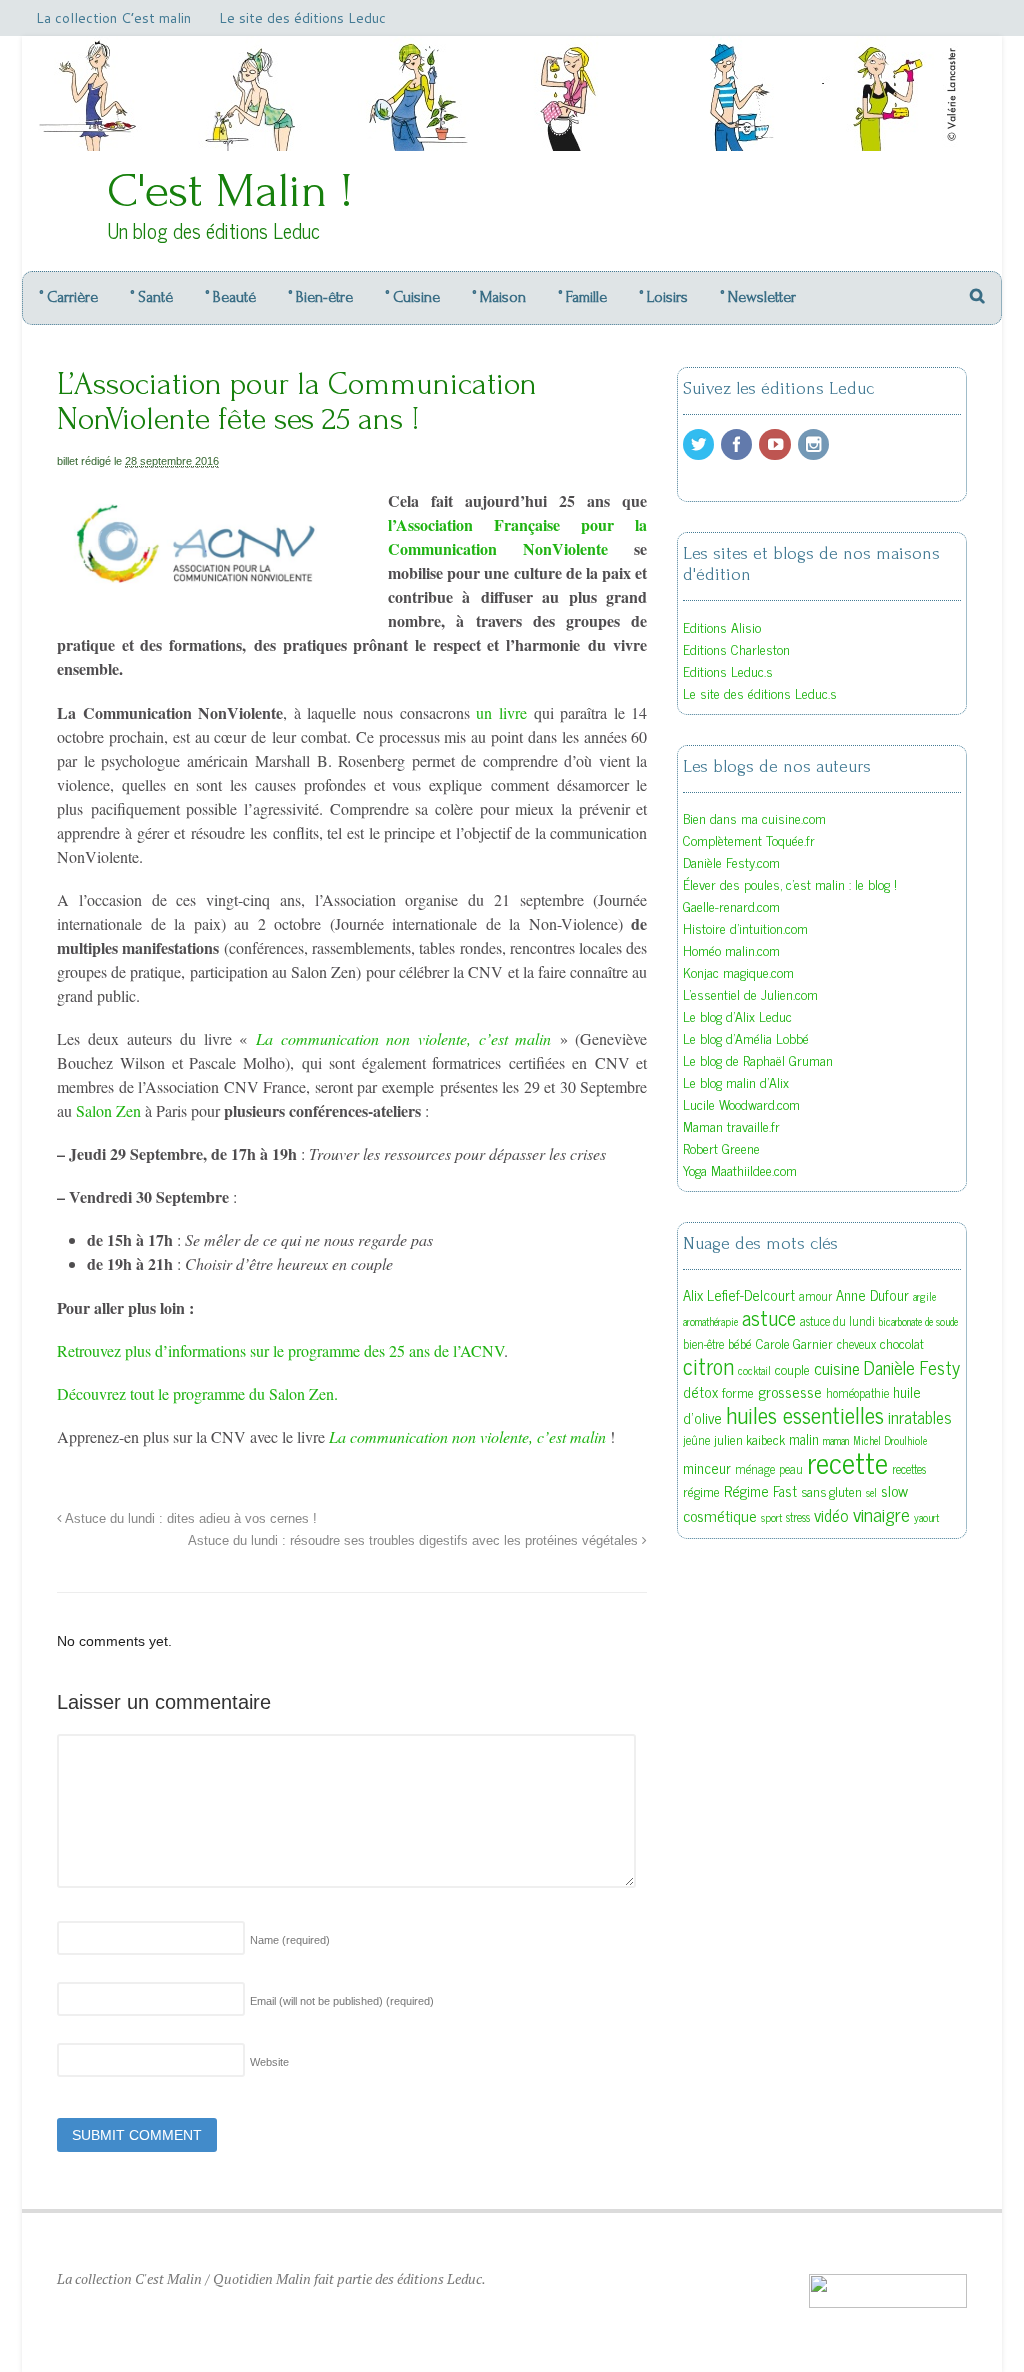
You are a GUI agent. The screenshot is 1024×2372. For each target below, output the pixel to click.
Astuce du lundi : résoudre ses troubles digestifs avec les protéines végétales (415, 1541)
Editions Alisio (722, 626)
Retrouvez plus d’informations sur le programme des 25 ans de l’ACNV (280, 1350)
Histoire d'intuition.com (745, 927)
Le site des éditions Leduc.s (760, 692)
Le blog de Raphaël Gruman (758, 1059)
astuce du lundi (837, 1321)
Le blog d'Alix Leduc (737, 1015)
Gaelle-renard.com (731, 905)
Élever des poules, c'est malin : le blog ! (790, 883)
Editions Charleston (736, 648)
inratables (920, 1417)
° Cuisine (412, 297)
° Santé (151, 297)
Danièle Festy (912, 1367)
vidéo (831, 1515)
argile (924, 1296)
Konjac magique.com (738, 971)
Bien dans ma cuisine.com (754, 817)
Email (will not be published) (342, 2001)
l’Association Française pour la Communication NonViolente (517, 536)
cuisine (837, 1367)
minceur (707, 1467)
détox (700, 1391)
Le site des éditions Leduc (302, 18)
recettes (909, 1469)
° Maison (499, 297)
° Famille (582, 297)
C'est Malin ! (230, 190)
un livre (504, 712)
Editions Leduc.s (728, 670)
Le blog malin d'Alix (736, 1081)
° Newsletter (758, 297)
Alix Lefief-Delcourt (739, 1294)
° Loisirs (663, 297)
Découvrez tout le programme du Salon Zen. (197, 1393)
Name (290, 1940)
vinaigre (881, 1513)
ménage (755, 1469)
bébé (740, 1343)
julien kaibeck (749, 1439)
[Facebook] (738, 444)
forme (738, 1392)
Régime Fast (760, 1490)
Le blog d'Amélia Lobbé (746, 1037)
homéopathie (857, 1393)
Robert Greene (721, 1147)
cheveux (856, 1344)
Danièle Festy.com (731, 861)
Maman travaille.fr (731, 1125)
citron (708, 1365)
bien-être (703, 1344)
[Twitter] (700, 444)
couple (792, 1369)
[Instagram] (815, 444)
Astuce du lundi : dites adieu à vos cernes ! (189, 1519)
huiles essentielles (805, 1414)
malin (804, 1438)
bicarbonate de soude (918, 1321)
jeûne (696, 1440)
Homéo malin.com (731, 949)
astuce (769, 1317)
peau (791, 1469)
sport (771, 1517)
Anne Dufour (872, 1294)
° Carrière (68, 297)
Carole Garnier (794, 1343)
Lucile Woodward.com (741, 1103)
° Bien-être (320, 297)
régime (701, 1491)
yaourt (926, 1517)
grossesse (790, 1391)
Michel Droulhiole (890, 1440)
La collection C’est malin (113, 18)
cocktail (754, 1370)
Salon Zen (110, 1110)
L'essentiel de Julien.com (750, 993)
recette (847, 1461)
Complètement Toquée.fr (749, 839)
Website (269, 2062)
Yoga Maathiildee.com (740, 1169)
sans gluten (831, 1491)
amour (815, 1296)
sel (871, 1492)
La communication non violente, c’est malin (403, 1038)
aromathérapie (710, 1321)
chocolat (902, 1343)
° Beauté (230, 297)
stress (798, 1517)
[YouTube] (776, 444)
